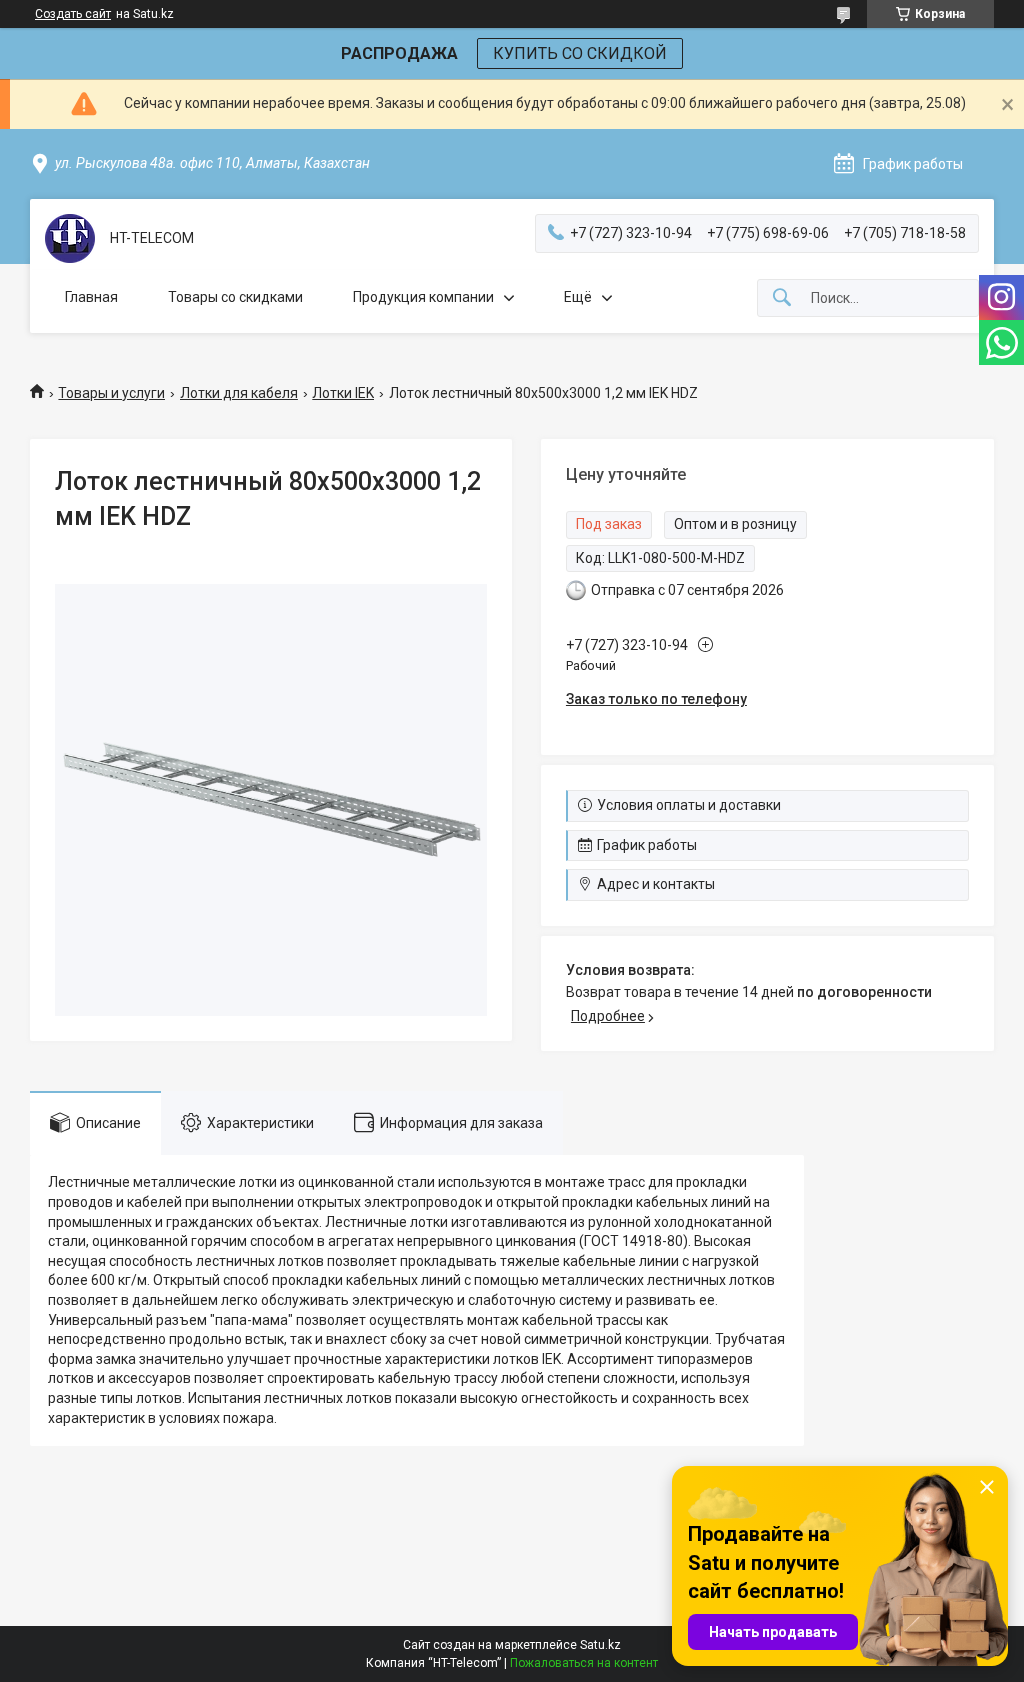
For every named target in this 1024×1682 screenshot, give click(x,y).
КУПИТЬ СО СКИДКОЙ (580, 53)
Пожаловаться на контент (584, 1663)
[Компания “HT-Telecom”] (70, 238)
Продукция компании (423, 297)
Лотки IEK (343, 393)
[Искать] (782, 298)
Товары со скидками (235, 297)
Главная (91, 297)
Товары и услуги (111, 393)
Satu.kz (600, 1645)
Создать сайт (73, 14)
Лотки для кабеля (239, 393)
